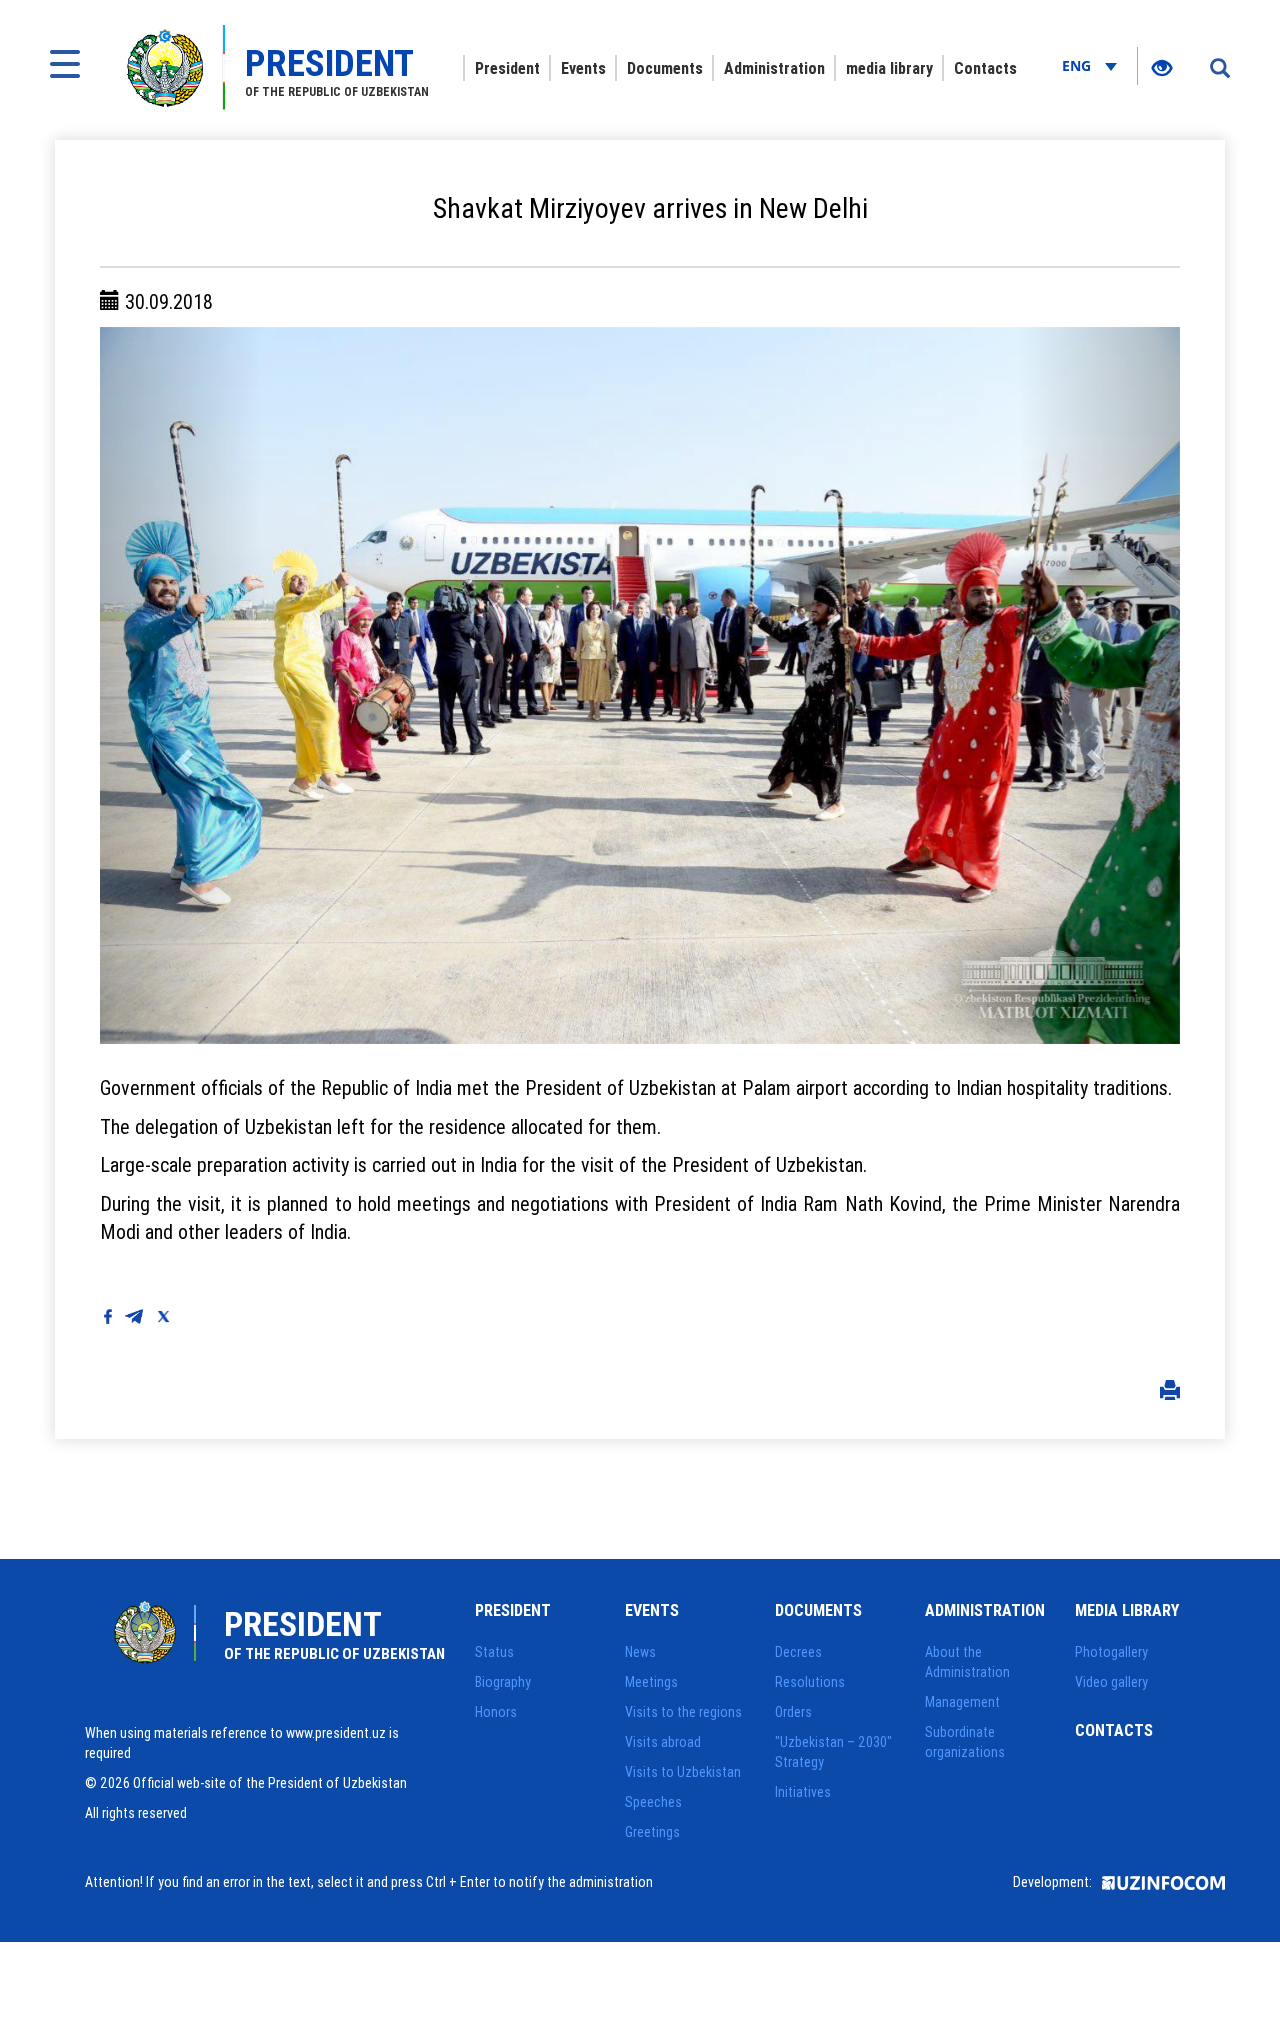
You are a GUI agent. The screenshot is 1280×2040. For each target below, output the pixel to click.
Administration (774, 68)
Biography (503, 1682)
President (507, 68)
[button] (181, 685)
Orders (793, 1712)
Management (962, 1702)
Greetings (652, 1832)
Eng (1078, 65)
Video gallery (1111, 1682)
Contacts (985, 68)
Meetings (651, 1682)
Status (494, 1652)
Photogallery (1111, 1652)
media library (889, 68)
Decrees (798, 1652)
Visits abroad (663, 1742)
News (640, 1652)
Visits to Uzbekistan (683, 1772)
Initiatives (803, 1792)
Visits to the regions (683, 1712)
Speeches (653, 1802)
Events (583, 68)
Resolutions (810, 1682)
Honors (496, 1712)
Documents (665, 68)
